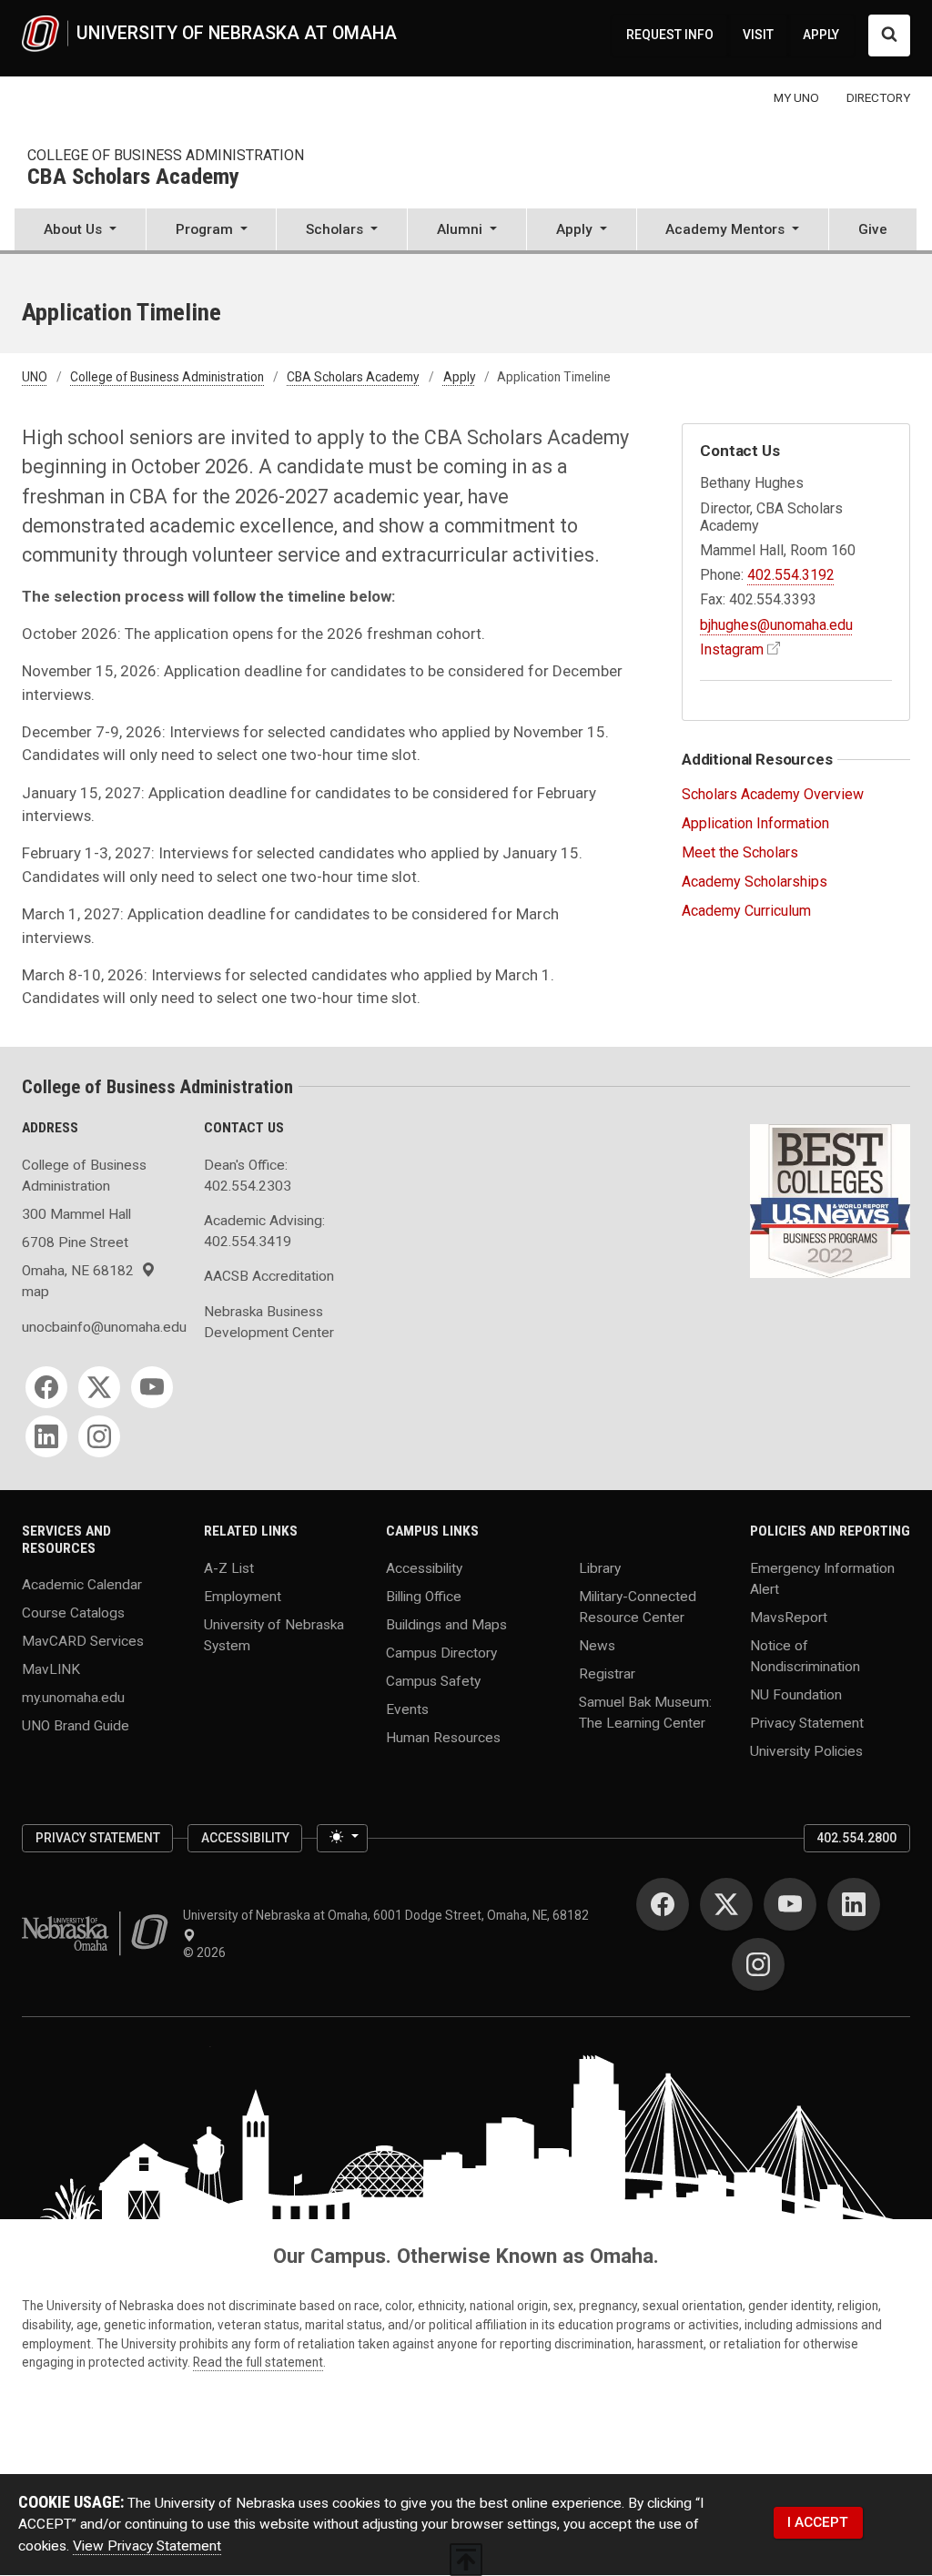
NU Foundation (796, 1695)
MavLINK (51, 1669)
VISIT (758, 35)
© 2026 (207, 1952)
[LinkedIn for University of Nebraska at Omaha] (854, 1904)
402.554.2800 (856, 1838)
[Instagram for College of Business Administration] (99, 1436)
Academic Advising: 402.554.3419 (264, 1231)
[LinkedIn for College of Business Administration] (46, 1436)
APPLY (821, 35)
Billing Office (424, 1596)
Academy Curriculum (746, 911)
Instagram (732, 649)
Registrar (607, 1674)
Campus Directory (441, 1652)
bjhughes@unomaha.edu (776, 625)
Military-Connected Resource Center (638, 1606)
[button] (80, 231)
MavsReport (789, 1618)
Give (873, 229)
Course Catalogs (73, 1613)
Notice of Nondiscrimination (805, 1656)
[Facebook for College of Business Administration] (46, 1387)
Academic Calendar (82, 1585)
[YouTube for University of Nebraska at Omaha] (790, 1904)
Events (407, 1709)
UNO (35, 377)
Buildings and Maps (446, 1624)
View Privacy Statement (147, 2546)
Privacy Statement (807, 1723)
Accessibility (424, 1567)
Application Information (755, 823)
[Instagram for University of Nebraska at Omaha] (758, 1964)
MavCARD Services (83, 1641)
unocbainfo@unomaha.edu (102, 1327)
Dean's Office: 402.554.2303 (248, 1176)
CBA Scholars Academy (133, 177)
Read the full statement (258, 2362)
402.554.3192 (791, 575)
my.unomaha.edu (73, 1698)
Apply (460, 377)
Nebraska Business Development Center (269, 1322)
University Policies (806, 1751)
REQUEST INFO (670, 35)
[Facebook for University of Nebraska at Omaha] (663, 1904)
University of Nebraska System (274, 1634)
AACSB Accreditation (269, 1276)
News (597, 1646)
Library (600, 1567)
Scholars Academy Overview (773, 794)
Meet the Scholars (740, 852)
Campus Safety (433, 1680)
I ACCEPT (818, 2522)
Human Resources (443, 1737)
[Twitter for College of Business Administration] (99, 1387)
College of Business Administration (166, 155)
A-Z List (229, 1567)
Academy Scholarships (755, 882)
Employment (243, 1596)
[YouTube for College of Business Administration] (152, 1387)
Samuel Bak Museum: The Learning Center (645, 1712)
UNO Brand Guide (76, 1726)
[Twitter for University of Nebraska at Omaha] (726, 1904)
